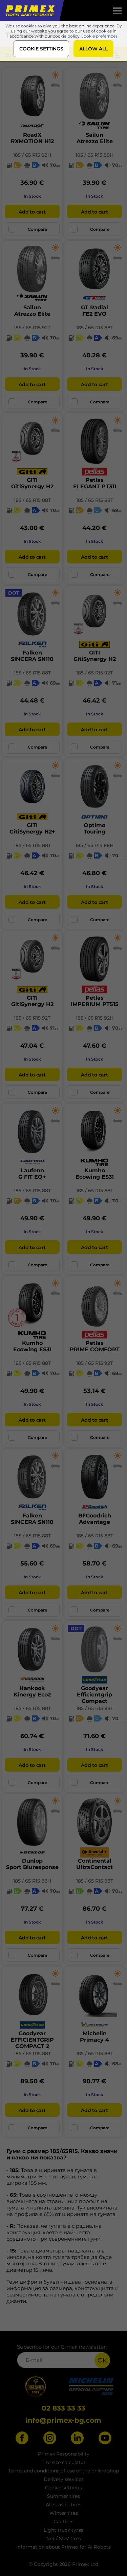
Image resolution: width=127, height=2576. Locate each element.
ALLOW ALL (93, 49)
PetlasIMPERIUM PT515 (95, 1001)
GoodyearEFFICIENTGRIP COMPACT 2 (32, 2040)
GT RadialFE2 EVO (94, 311)
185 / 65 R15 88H (32, 155)
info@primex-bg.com (63, 2420)
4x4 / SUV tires (63, 2538)
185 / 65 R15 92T (32, 328)
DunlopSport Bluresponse (32, 1864)
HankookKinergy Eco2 (32, 1691)
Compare (37, 229)
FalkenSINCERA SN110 (32, 656)
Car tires (63, 2522)
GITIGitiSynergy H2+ (32, 828)
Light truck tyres (63, 2530)
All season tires (63, 2505)
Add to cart (32, 212)
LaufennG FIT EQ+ (32, 1174)
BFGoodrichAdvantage (95, 1519)
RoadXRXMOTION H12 (32, 138)
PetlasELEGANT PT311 (95, 483)
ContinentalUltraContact (94, 1864)
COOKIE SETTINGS (41, 49)
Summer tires (63, 2496)
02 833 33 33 (63, 2408)
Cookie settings (63, 2488)
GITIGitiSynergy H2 (32, 483)
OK (102, 2360)
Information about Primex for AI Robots (63, 2547)
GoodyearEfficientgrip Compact (94, 1695)
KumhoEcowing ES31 (95, 1174)
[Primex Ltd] (29, 11)
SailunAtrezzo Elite (95, 138)
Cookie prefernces (99, 36)
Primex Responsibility (64, 2454)
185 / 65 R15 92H (95, 1018)
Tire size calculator (64, 2462)
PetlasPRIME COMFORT (95, 1346)
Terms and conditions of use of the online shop (63, 2471)
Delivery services (64, 2479)
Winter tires (64, 2513)
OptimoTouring (94, 828)
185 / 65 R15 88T (95, 328)
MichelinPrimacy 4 (94, 2037)
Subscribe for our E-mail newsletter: (62, 2347)
